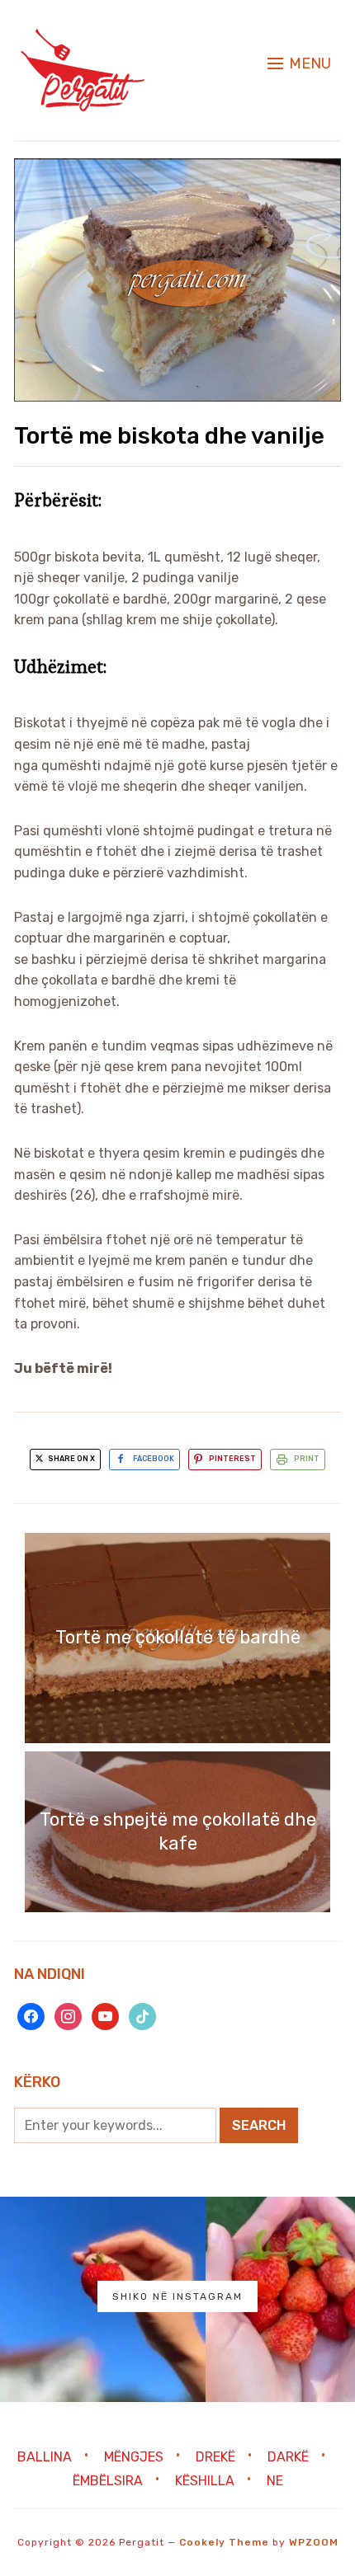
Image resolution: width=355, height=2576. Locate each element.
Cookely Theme (224, 2542)
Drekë (215, 2456)
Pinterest (232, 1459)
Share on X (71, 1459)
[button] (299, 63)
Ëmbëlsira (108, 2481)
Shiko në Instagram (177, 2296)
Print (307, 1459)
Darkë (288, 2456)
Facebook (154, 1459)
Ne (275, 2481)
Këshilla (205, 2481)
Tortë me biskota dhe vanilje (169, 436)
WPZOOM (314, 2542)
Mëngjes (134, 2456)
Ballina (45, 2456)
